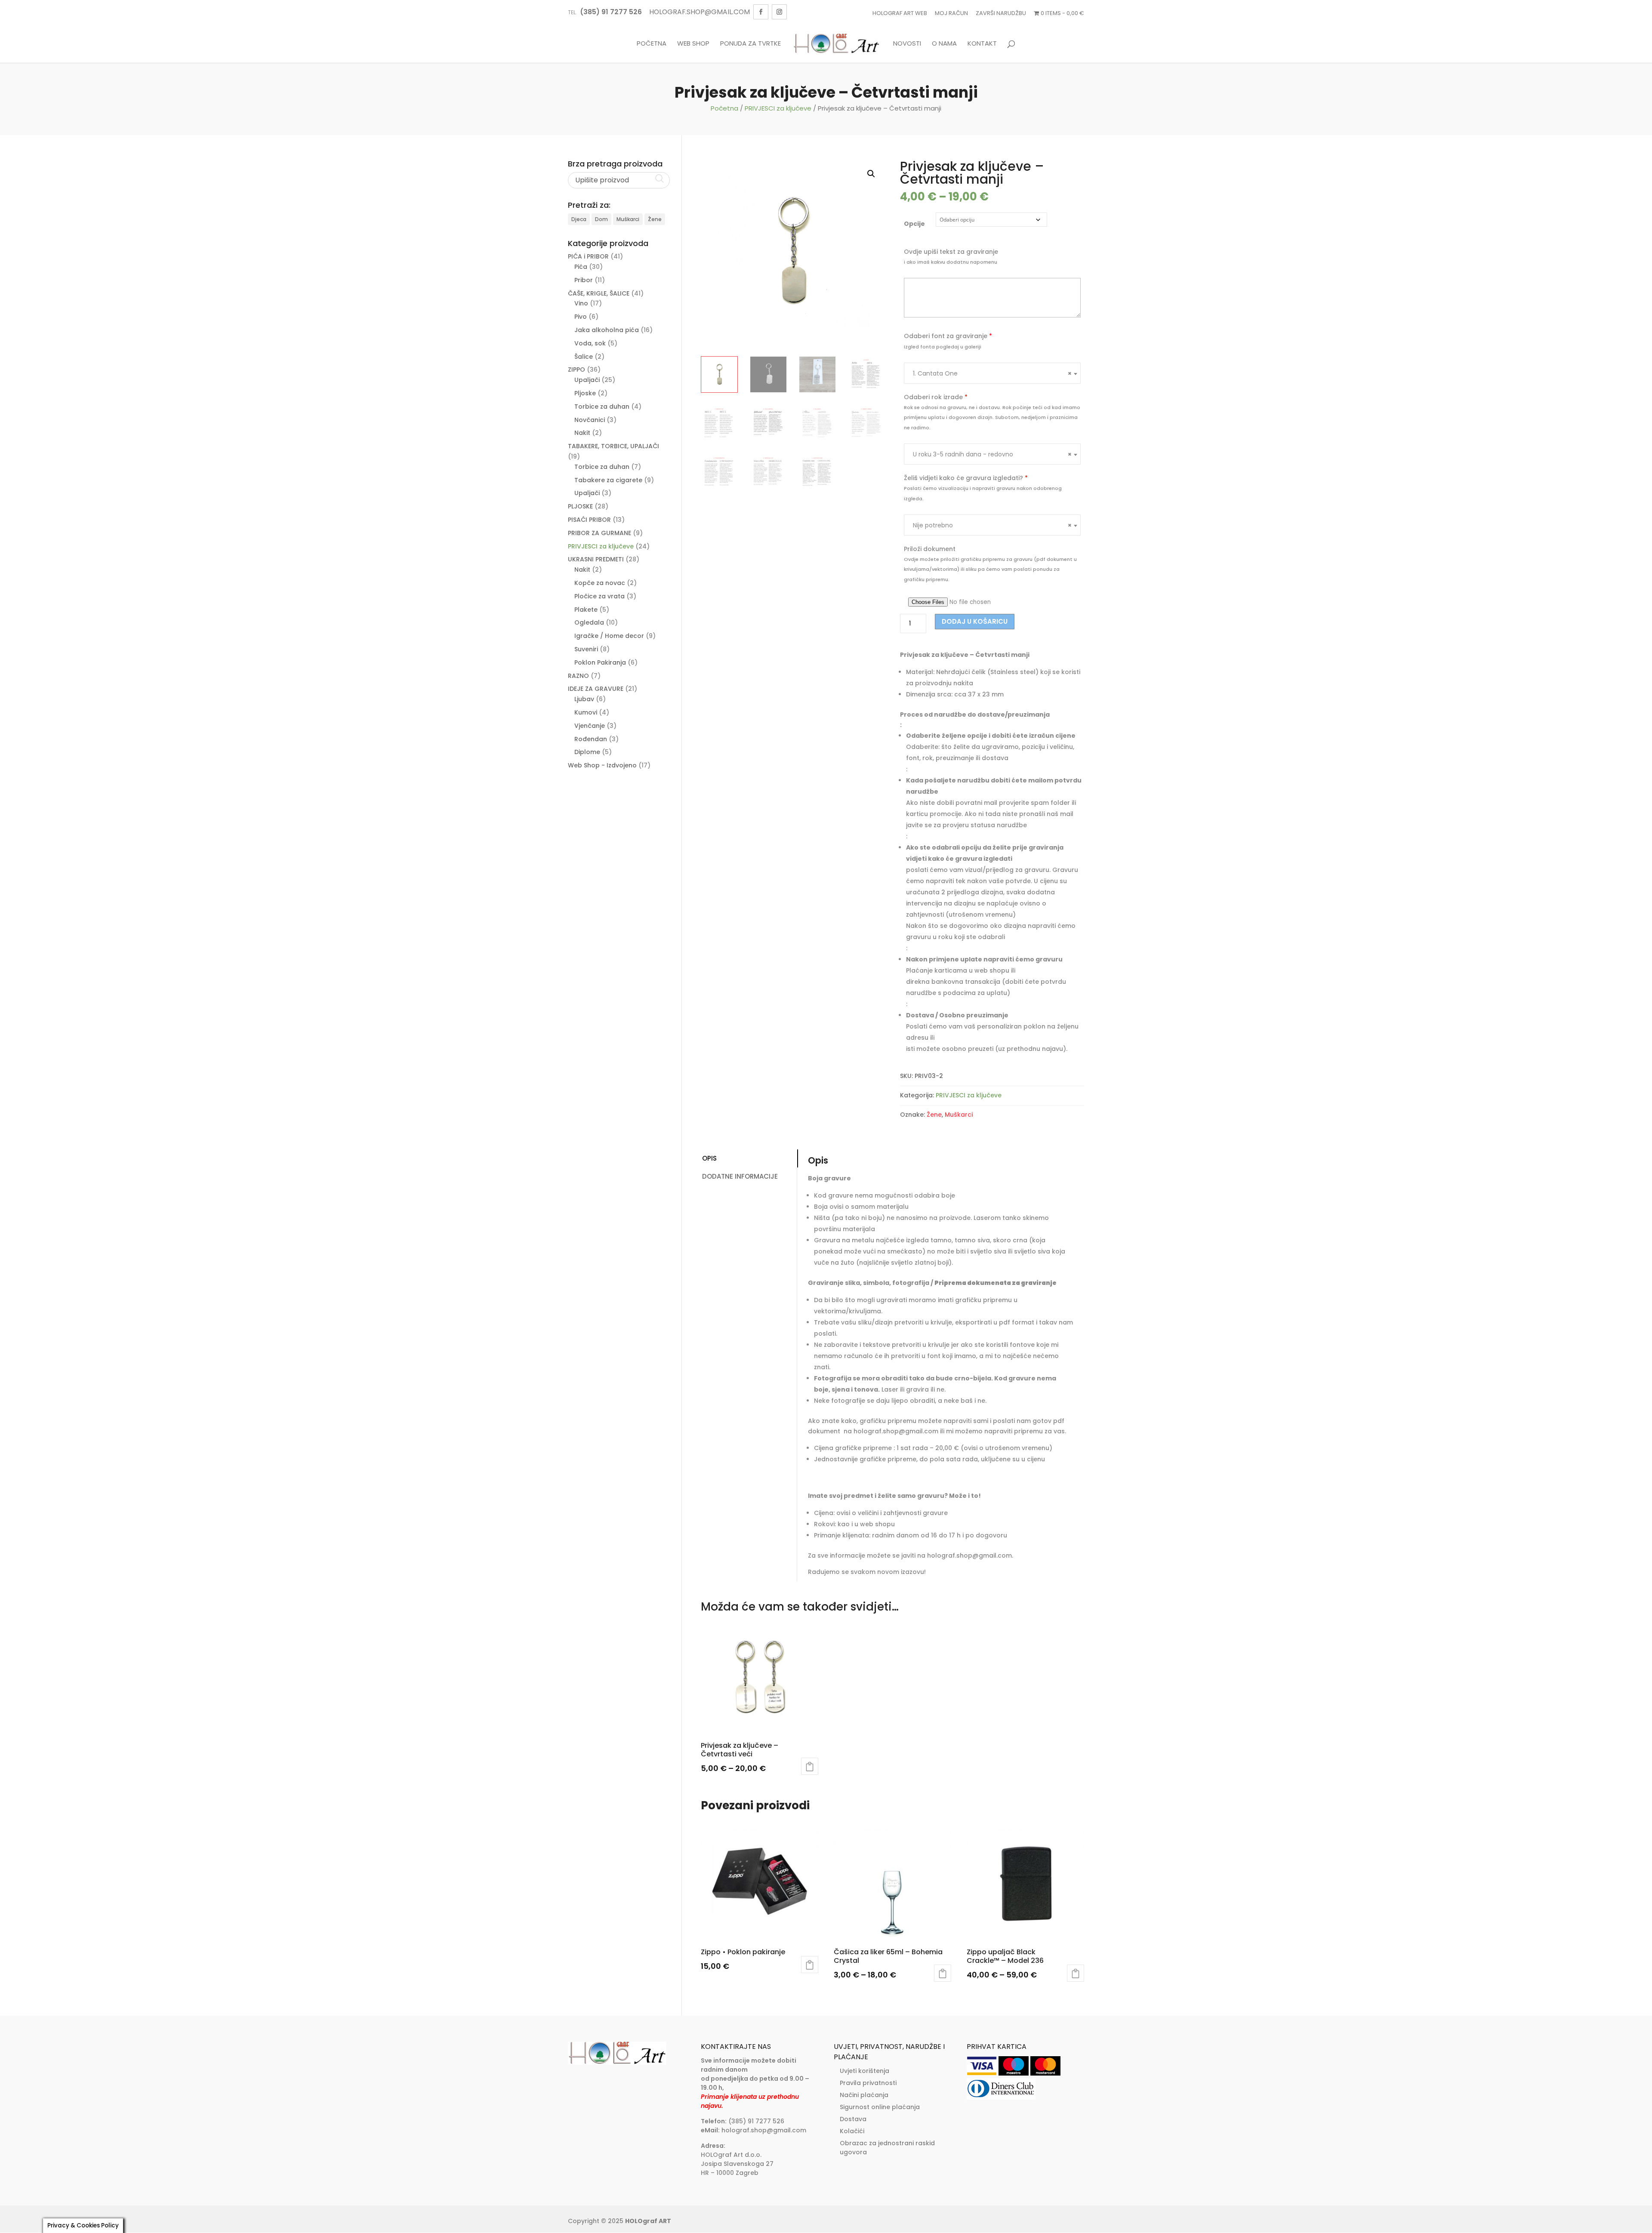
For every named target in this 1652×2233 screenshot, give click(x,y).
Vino (581, 303)
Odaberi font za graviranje (948, 336)
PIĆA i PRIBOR (588, 256)
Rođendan (591, 739)
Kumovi (586, 712)
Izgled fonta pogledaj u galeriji (943, 347)
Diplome (587, 752)
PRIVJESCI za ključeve (778, 108)
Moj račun (951, 13)
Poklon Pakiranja (600, 662)
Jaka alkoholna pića (607, 330)
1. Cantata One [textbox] (992, 373)
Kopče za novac (600, 583)
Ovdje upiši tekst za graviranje (951, 252)
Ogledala (589, 622)
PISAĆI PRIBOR (589, 520)
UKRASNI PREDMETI (596, 559)
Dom (601, 219)
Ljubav (584, 699)
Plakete (586, 610)
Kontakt (982, 44)
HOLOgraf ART (648, 2221)
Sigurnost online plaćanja (880, 2107)
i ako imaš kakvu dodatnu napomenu (951, 262)
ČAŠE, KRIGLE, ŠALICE (599, 293)
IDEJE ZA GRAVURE (596, 689)
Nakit (582, 433)
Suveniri (586, 649)
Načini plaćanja (864, 2095)
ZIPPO (576, 370)
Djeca (579, 219)
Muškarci (959, 1115)
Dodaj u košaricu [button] (810, 1965)
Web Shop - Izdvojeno (602, 765)
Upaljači (587, 380)
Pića (581, 267)
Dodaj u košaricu (975, 621)
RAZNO (578, 676)
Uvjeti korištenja (865, 2071)
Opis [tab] (709, 1158)
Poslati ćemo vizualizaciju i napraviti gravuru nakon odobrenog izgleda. (983, 493)
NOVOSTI (907, 44)
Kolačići (852, 2131)
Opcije (914, 224)
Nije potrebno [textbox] (992, 525)
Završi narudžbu (1001, 13)
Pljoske (585, 393)
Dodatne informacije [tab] (740, 1176)
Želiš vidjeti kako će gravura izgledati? (966, 478)
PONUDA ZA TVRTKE (750, 44)
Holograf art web (900, 13)
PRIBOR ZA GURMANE (599, 533)
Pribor (584, 280)
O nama (944, 44)
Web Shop (693, 44)
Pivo (581, 317)
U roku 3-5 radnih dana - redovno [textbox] (992, 454)
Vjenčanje (590, 726)
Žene (934, 1115)
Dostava (853, 2119)
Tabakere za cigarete (608, 480)
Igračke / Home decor (609, 636)
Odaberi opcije (810, 1766)
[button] (871, 174)
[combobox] (992, 373)
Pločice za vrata (599, 596)
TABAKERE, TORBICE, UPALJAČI (613, 446)
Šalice (584, 357)
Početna (652, 44)
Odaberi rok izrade (936, 397)
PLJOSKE (580, 506)
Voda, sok (590, 343)
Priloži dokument (930, 549)
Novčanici (590, 420)
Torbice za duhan (602, 407)
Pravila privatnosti (868, 2083)
